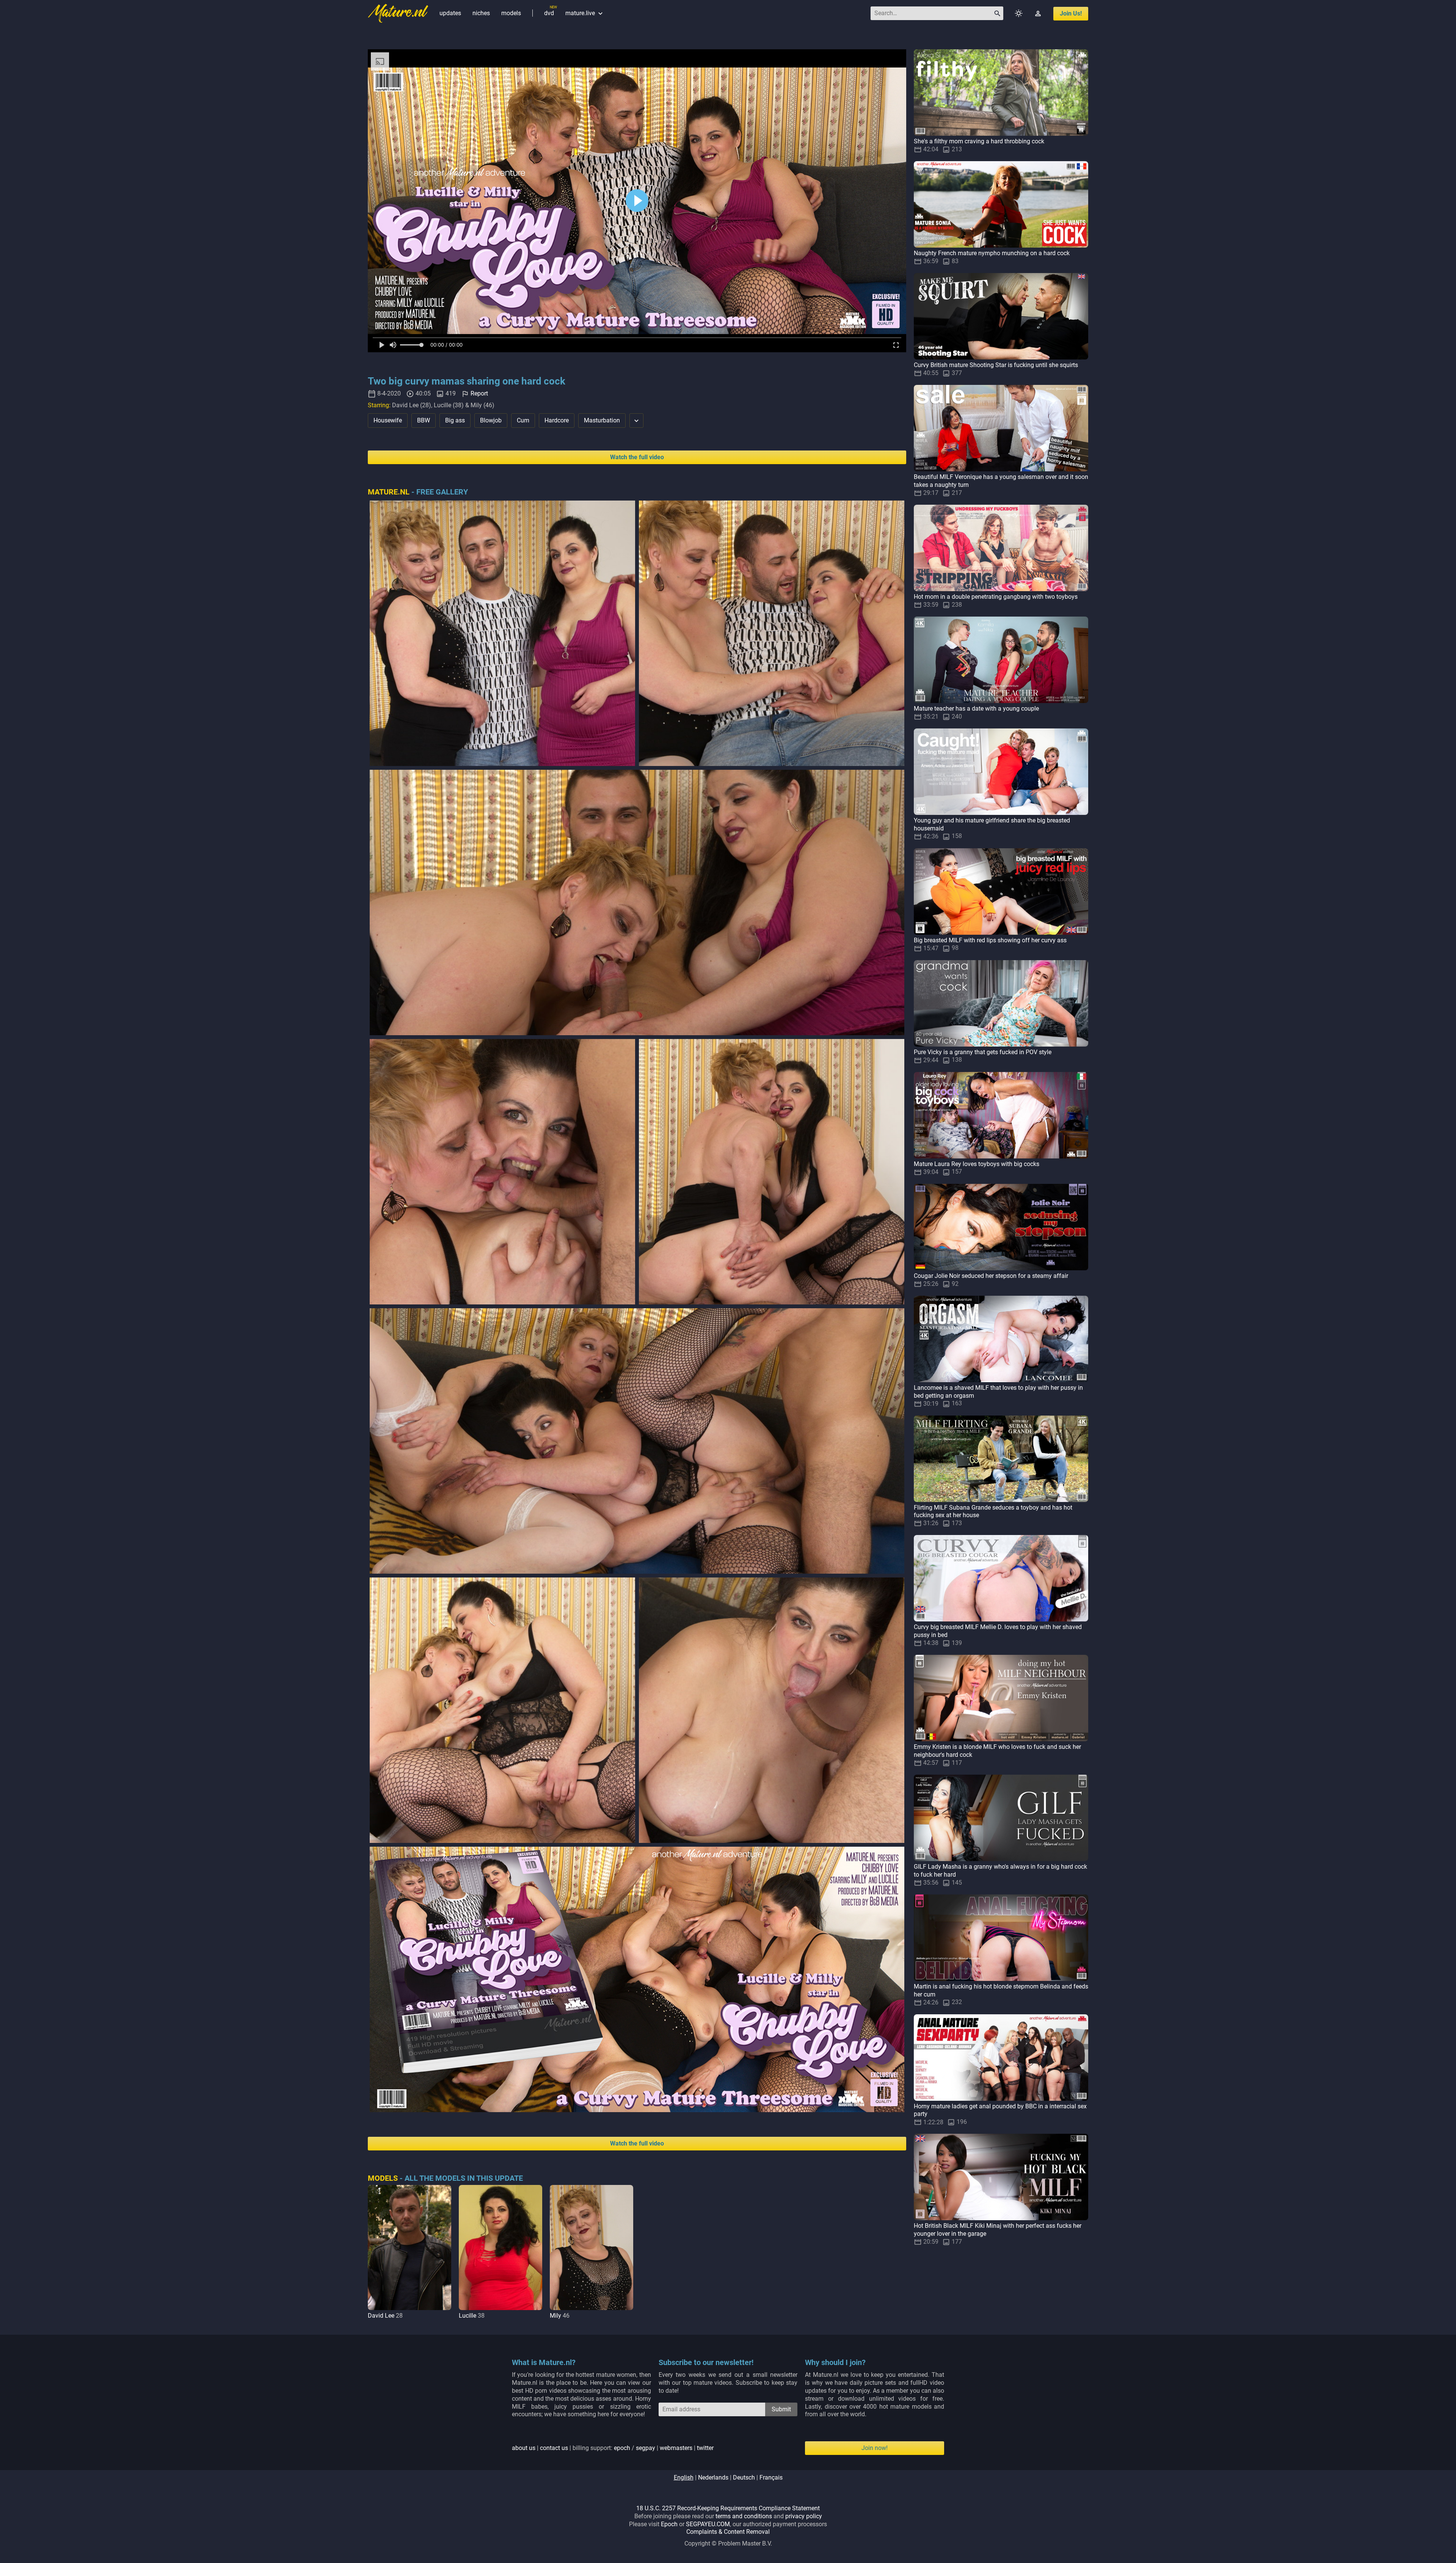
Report (479, 393)
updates (450, 13)
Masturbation (602, 420)
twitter (705, 2448)
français (771, 2477)
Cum (523, 420)
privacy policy (804, 2516)
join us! (1071, 13)
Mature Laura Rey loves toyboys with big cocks (977, 1164)
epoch (622, 2448)
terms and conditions (744, 2516)
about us (524, 2448)
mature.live (585, 13)
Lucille (468, 2316)
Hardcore (557, 420)
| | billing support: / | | (613, 2448)
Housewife (388, 420)
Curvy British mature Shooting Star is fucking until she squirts (996, 365)
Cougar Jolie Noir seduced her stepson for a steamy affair (991, 1276)
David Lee (381, 2316)
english (684, 2477)
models (511, 13)
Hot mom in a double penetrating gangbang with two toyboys (996, 597)
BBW (424, 420)
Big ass (455, 420)
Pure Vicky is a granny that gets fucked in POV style (983, 1052)
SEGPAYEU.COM (708, 2524)
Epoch (669, 2524)
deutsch (744, 2477)
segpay (646, 2448)
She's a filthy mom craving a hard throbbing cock (979, 141)
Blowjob (491, 420)
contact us (554, 2448)
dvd (549, 13)
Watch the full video (637, 457)
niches (481, 13)
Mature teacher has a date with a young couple (976, 709)
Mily (555, 2316)
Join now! (875, 2448)
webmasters (676, 2448)
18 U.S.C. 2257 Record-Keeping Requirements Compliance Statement (728, 2508)
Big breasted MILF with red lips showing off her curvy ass (990, 940)
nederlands (713, 2477)
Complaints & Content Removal (728, 2532)
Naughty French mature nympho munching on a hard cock (992, 253)
